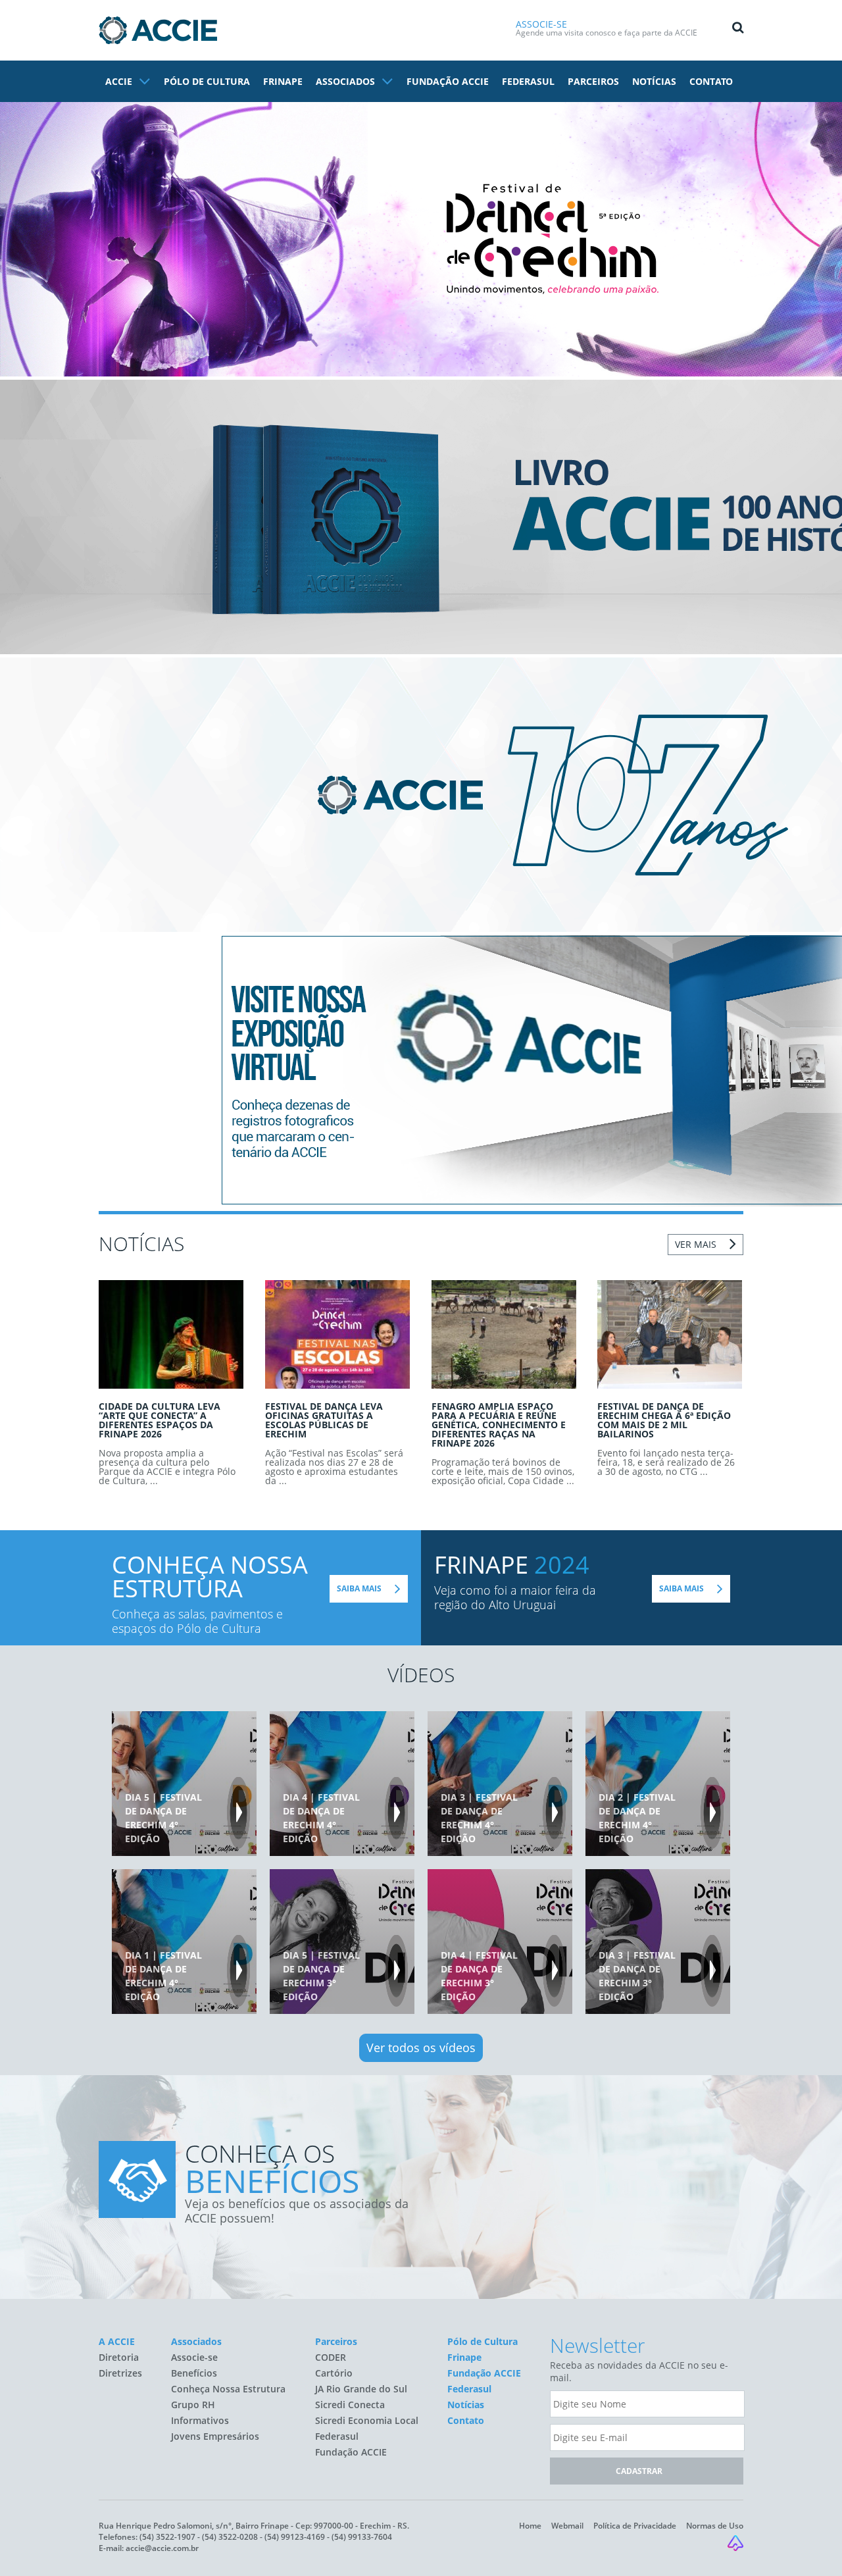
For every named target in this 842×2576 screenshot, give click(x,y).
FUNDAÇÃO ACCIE (448, 81)
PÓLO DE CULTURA (207, 81)
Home (530, 2526)
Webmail (567, 2526)
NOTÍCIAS (654, 81)
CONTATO (711, 81)
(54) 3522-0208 (230, 2537)
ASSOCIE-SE (541, 24)
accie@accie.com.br (162, 2548)
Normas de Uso (715, 2526)
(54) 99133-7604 (362, 2537)
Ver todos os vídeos (421, 2048)
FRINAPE (283, 81)
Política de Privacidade (635, 2526)
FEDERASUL (528, 81)
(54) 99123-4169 (295, 2537)
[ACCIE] (158, 30)
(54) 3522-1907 (167, 2537)
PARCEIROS (593, 81)
